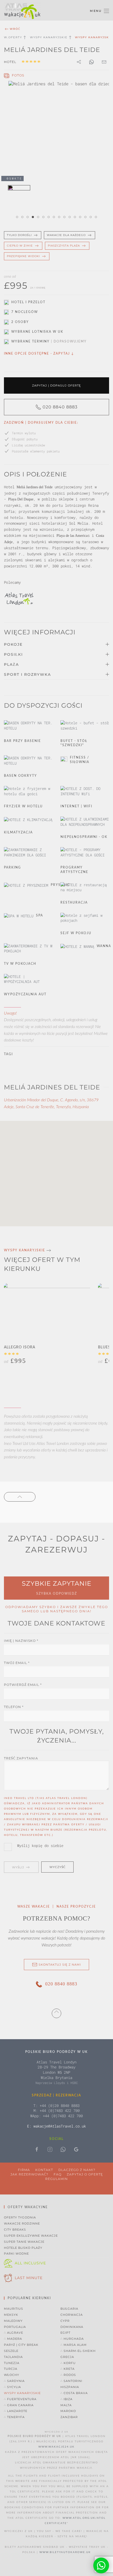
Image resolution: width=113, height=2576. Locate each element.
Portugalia (15, 2327)
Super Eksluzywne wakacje (31, 2236)
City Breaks (15, 2230)
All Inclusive (30, 2263)
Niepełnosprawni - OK (84, 837)
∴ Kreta (68, 2369)
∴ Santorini (71, 2381)
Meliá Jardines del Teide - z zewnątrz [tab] (97, 217)
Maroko (68, 2411)
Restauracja (74, 903)
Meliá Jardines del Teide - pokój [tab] (39, 217)
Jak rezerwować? (29, 2174)
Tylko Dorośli (19, 235)
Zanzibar (69, 2417)
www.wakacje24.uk (56, 2447)
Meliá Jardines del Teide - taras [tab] (60, 217)
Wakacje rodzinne (22, 2223)
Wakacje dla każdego (66, 235)
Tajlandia (13, 2357)
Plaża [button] (11, 664)
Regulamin (56, 2179)
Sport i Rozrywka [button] (27, 674)
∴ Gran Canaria (19, 2405)
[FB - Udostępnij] (79, 62)
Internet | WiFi (76, 806)
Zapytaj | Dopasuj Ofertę (56, 385)
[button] (99, 11)
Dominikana (72, 2327)
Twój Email (17, 1663)
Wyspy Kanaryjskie (49, 37)
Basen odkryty (20, 776)
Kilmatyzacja (18, 832)
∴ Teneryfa (14, 2417)
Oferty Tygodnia (20, 2217)
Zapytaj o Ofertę (85, 2174)
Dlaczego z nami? (77, 2170)
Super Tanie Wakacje (24, 2242)
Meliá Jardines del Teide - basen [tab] (18, 217)
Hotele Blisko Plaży (23, 2248)
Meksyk (11, 2315)
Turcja (11, 2369)
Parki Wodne (16, 2254)
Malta (66, 2405)
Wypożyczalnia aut (25, 994)
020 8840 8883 (60, 407)
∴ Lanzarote (16, 2411)
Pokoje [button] (13, 644)
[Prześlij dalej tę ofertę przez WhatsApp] (91, 62)
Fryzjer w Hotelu (23, 806)
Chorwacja (72, 2315)
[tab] (14, 76)
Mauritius (14, 2309)
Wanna (104, 946)
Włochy (12, 2375)
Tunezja (12, 2363)
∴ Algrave (14, 2333)
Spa (40, 915)
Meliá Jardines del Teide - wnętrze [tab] (92, 217)
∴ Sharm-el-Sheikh (78, 2351)
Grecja (67, 2357)
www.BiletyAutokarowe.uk (65, 2552)
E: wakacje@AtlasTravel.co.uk (56, 2126)
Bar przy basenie (22, 741)
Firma (24, 2170)
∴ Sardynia (14, 2381)
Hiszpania (70, 2387)
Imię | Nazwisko (21, 1641)
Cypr (65, 2321)
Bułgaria (69, 2309)
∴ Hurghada (72, 2339)
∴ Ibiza (66, 2399)
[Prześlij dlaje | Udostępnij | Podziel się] (104, 62)
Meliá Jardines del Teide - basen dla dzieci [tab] (34, 217)
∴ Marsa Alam (74, 2345)
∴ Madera (13, 2339)
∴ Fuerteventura (20, 2399)
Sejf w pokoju (76, 933)
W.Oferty (13, 37)
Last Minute (29, 2278)
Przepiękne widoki (23, 256)
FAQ (58, 2174)
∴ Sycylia (12, 2387)
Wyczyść (57, 1867)
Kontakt (44, 2170)
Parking (12, 867)
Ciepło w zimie (20, 246)
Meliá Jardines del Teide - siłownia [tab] (71, 217)
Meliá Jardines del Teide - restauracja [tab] (76, 217)
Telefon (14, 1707)
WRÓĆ (15, 29)
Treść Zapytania (21, 1758)
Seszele (11, 2351)
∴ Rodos (68, 2375)
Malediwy (13, 2321)
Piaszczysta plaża (64, 246)
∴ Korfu (68, 2363)
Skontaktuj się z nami (60, 1965)
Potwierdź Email (23, 1685)
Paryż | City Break (21, 2345)
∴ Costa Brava (74, 2393)
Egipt (65, 2333)
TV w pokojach (20, 964)
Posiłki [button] (13, 654)
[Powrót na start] (22, 11)
